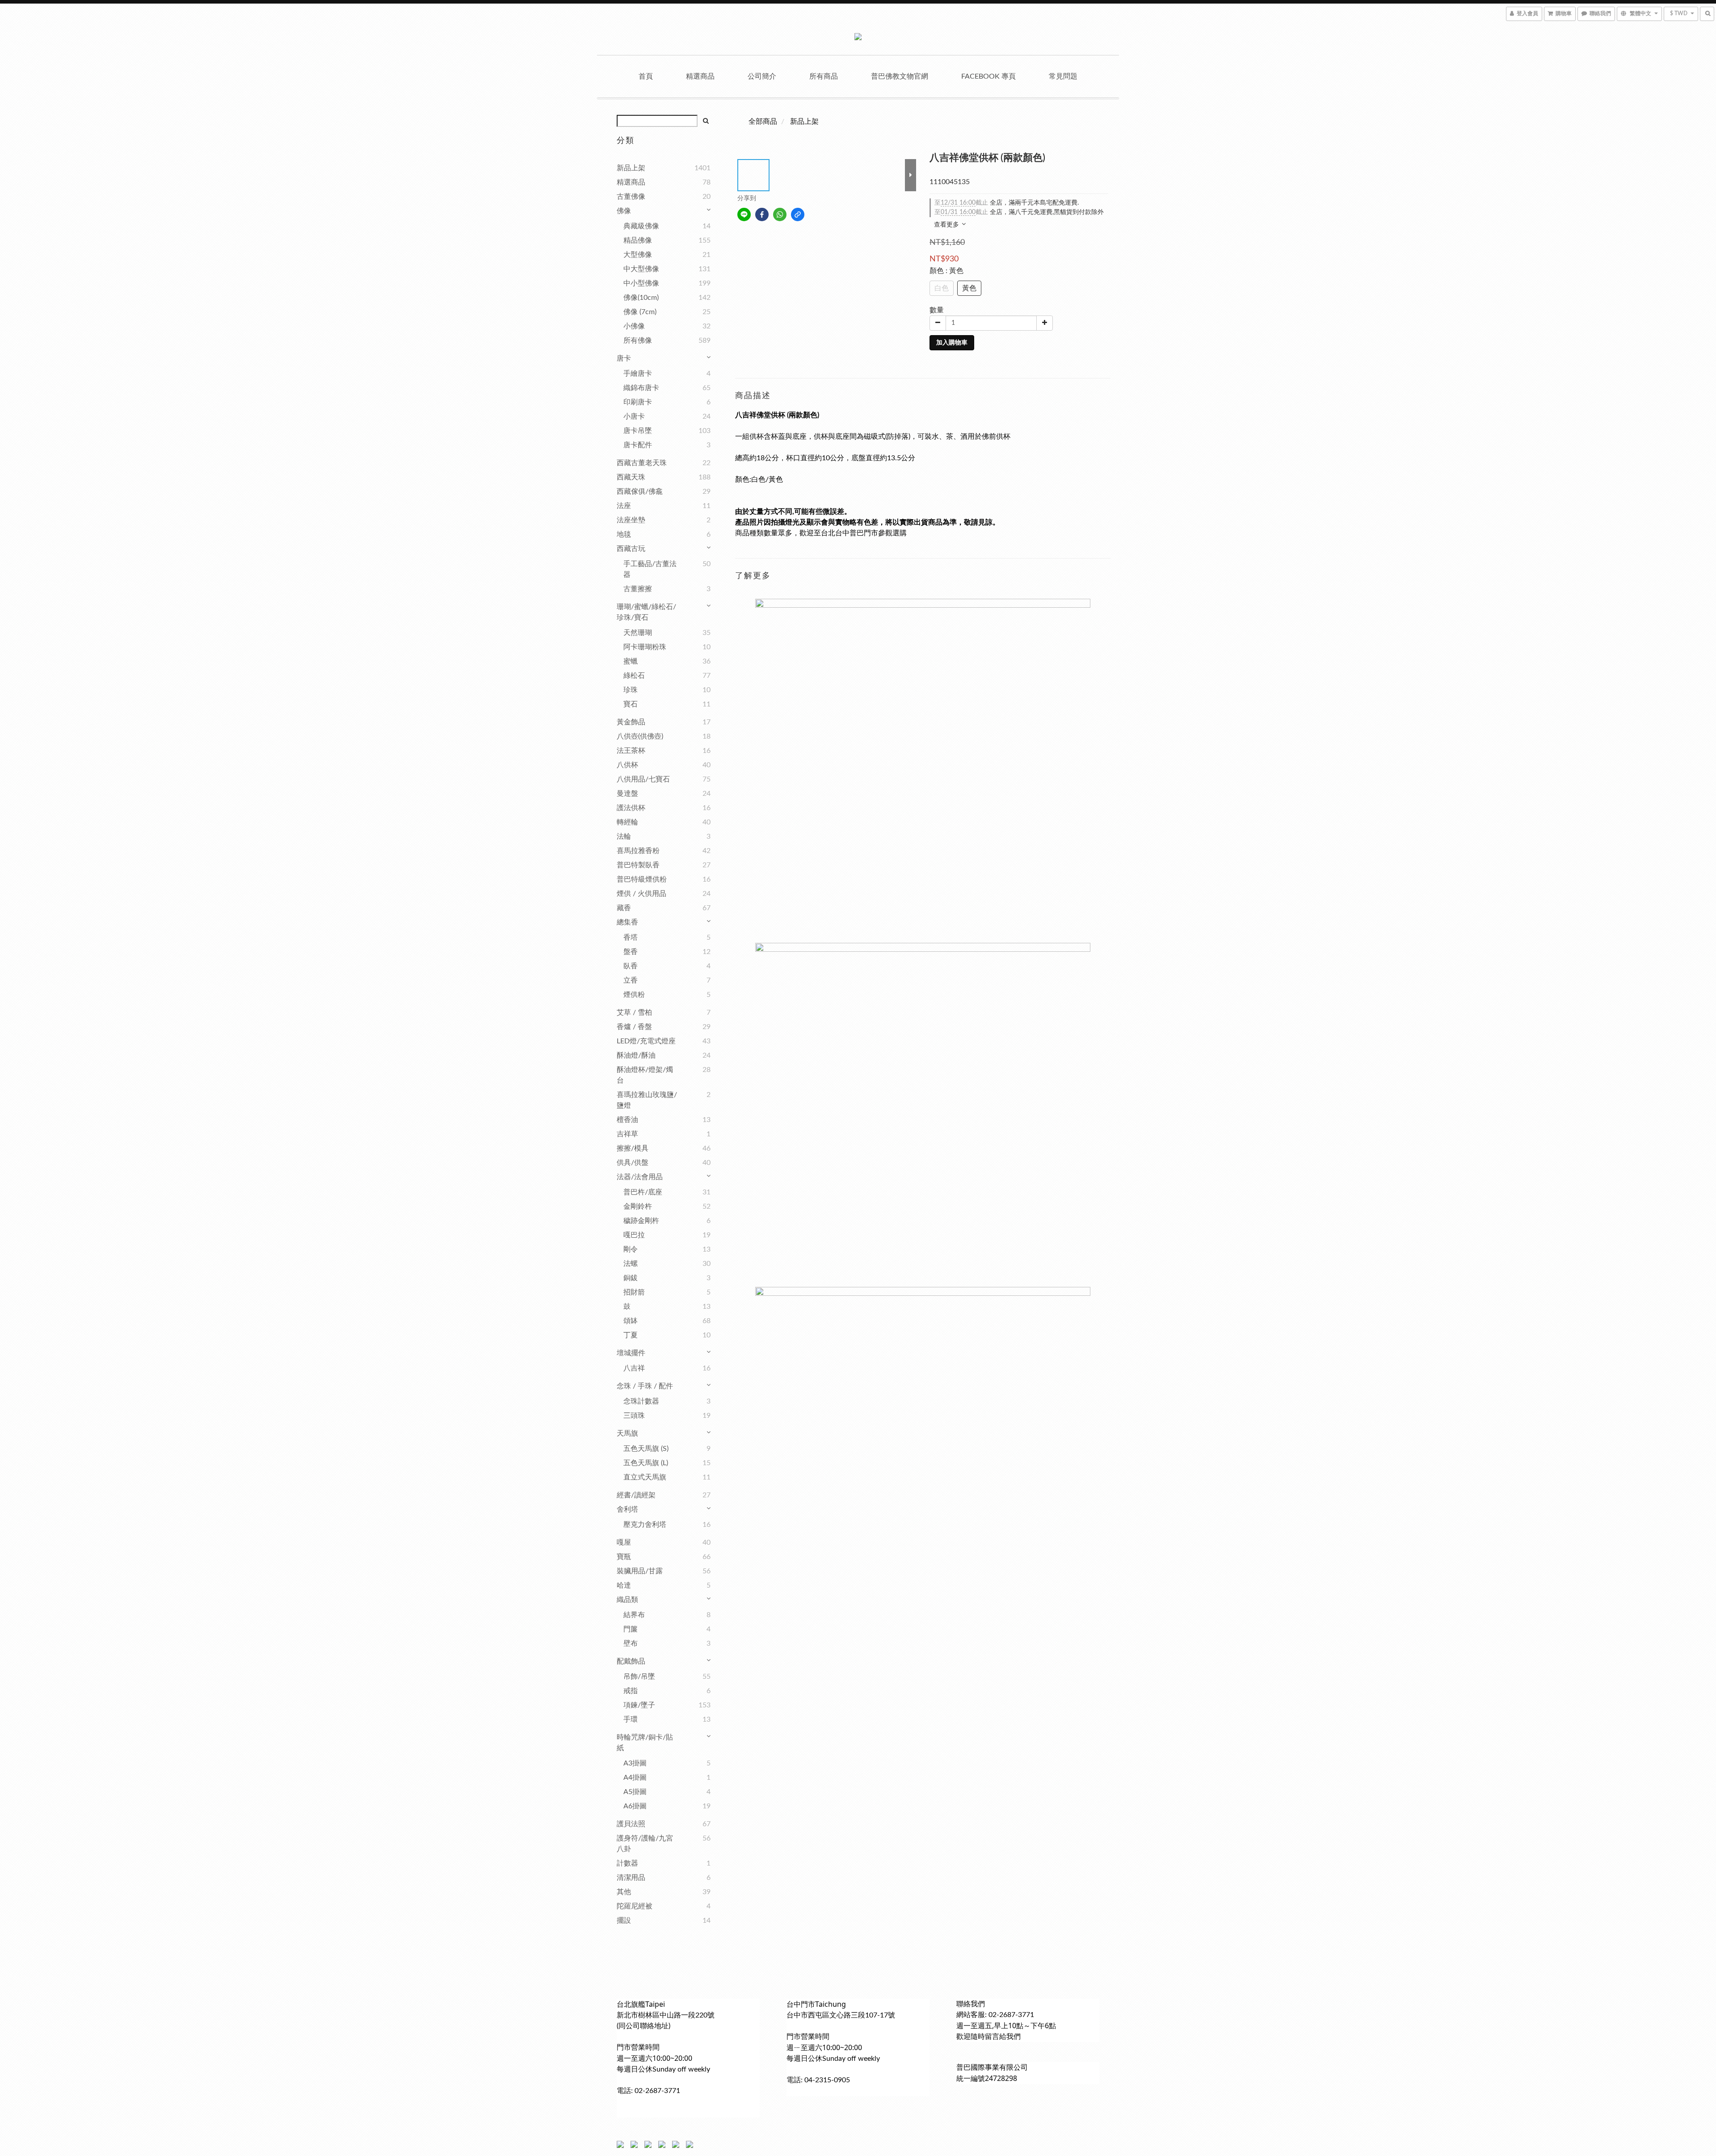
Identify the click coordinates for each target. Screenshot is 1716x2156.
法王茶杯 (631, 751)
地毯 (624, 534)
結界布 (634, 1615)
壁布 (631, 1643)
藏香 (624, 908)
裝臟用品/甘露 (640, 1571)
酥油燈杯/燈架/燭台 (645, 1075)
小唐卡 (634, 416)
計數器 (627, 1863)
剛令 (631, 1249)
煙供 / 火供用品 (641, 894)
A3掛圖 (635, 1763)
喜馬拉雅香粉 (638, 851)
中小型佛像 (641, 283)
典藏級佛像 (641, 226)
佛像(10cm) (641, 298)
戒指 (631, 1691)
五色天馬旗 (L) (646, 1463)
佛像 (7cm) (640, 312)
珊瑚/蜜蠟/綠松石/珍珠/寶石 (646, 612)
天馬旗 (627, 1433)
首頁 (646, 76)
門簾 (631, 1629)
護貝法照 (631, 1824)
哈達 (624, 1585)
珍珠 (631, 690)
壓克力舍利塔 (645, 1525)
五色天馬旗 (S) (646, 1449)
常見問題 (1063, 76)
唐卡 (624, 358)
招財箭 (634, 1292)
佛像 (624, 211)
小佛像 (634, 326)
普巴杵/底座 (643, 1192)
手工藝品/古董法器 (650, 569)
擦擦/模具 (633, 1148)
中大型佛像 (641, 269)
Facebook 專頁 (988, 76)
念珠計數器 (641, 1401)
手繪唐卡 (638, 374)
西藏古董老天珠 (642, 463)
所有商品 (824, 76)
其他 (624, 1892)
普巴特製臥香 (638, 865)
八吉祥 (634, 1368)
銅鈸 (631, 1278)
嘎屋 (624, 1542)
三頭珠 (634, 1416)
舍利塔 (627, 1509)
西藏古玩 (631, 549)
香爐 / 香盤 (634, 1027)
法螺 (631, 1264)
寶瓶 (624, 1557)
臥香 (631, 966)
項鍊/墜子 (639, 1705)
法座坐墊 (631, 520)
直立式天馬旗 (645, 1477)
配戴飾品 (631, 1661)
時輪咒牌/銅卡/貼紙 (645, 1743)
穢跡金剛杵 (641, 1221)
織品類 (627, 1600)
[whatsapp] (780, 214)
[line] (744, 214)
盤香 (631, 952)
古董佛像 (631, 197)
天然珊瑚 (638, 633)
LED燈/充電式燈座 (646, 1041)
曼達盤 (627, 794)
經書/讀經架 (636, 1495)
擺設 (624, 1921)
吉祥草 (627, 1134)
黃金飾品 (631, 722)
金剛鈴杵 (638, 1206)
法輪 (624, 836)
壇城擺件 (631, 1353)
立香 (631, 980)
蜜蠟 (631, 661)
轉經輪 (627, 822)
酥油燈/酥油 (636, 1055)
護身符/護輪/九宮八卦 (645, 1844)
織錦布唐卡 (641, 388)
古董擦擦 (638, 589)
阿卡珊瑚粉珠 (645, 647)
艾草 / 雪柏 (634, 1013)
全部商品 (763, 122)
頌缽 (631, 1321)
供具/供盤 (633, 1163)
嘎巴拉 (634, 1235)
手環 (631, 1719)
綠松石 (634, 676)
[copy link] (798, 214)
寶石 (631, 704)
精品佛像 (638, 240)
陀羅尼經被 (635, 1906)
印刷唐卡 (638, 402)
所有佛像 (638, 340)
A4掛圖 (635, 1778)
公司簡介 (762, 76)
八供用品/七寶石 (643, 779)
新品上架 (631, 168)
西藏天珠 (631, 477)
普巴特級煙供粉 (642, 879)
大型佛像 (638, 255)
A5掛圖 (635, 1792)
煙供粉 (634, 995)
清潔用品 (631, 1878)
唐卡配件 (638, 445)
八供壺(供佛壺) (640, 736)
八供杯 (627, 765)
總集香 (627, 922)
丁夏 (631, 1335)
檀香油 (627, 1120)
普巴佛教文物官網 (900, 76)
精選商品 (700, 76)
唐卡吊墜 (638, 431)
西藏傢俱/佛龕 (640, 492)
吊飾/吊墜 (639, 1677)
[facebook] (762, 214)
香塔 (631, 937)
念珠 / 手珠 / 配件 (645, 1386)
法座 (624, 506)
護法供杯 (631, 808)
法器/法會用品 (640, 1177)
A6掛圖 (635, 1806)
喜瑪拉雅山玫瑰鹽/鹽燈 (647, 1100)
